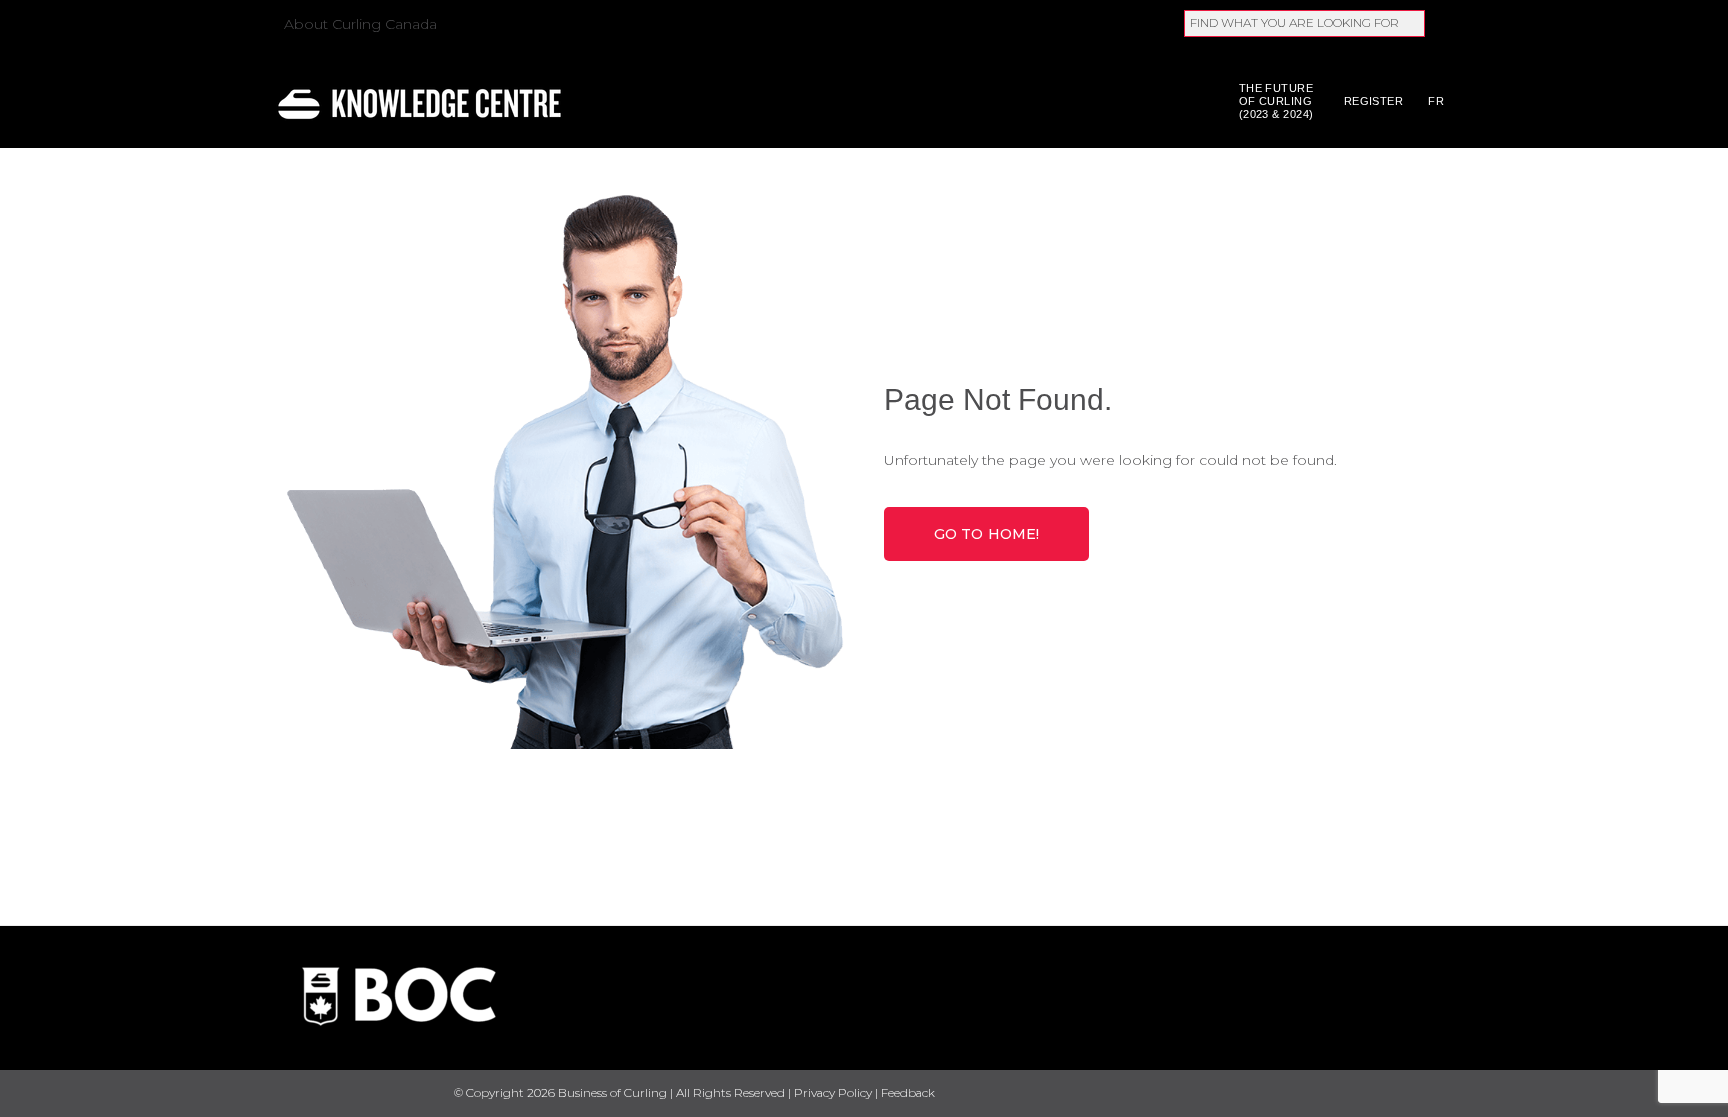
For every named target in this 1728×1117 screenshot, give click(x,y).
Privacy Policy (833, 1092)
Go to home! (987, 534)
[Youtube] (1402, 1093)
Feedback (908, 1092)
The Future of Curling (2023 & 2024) (1276, 101)
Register (1374, 101)
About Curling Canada (360, 24)
